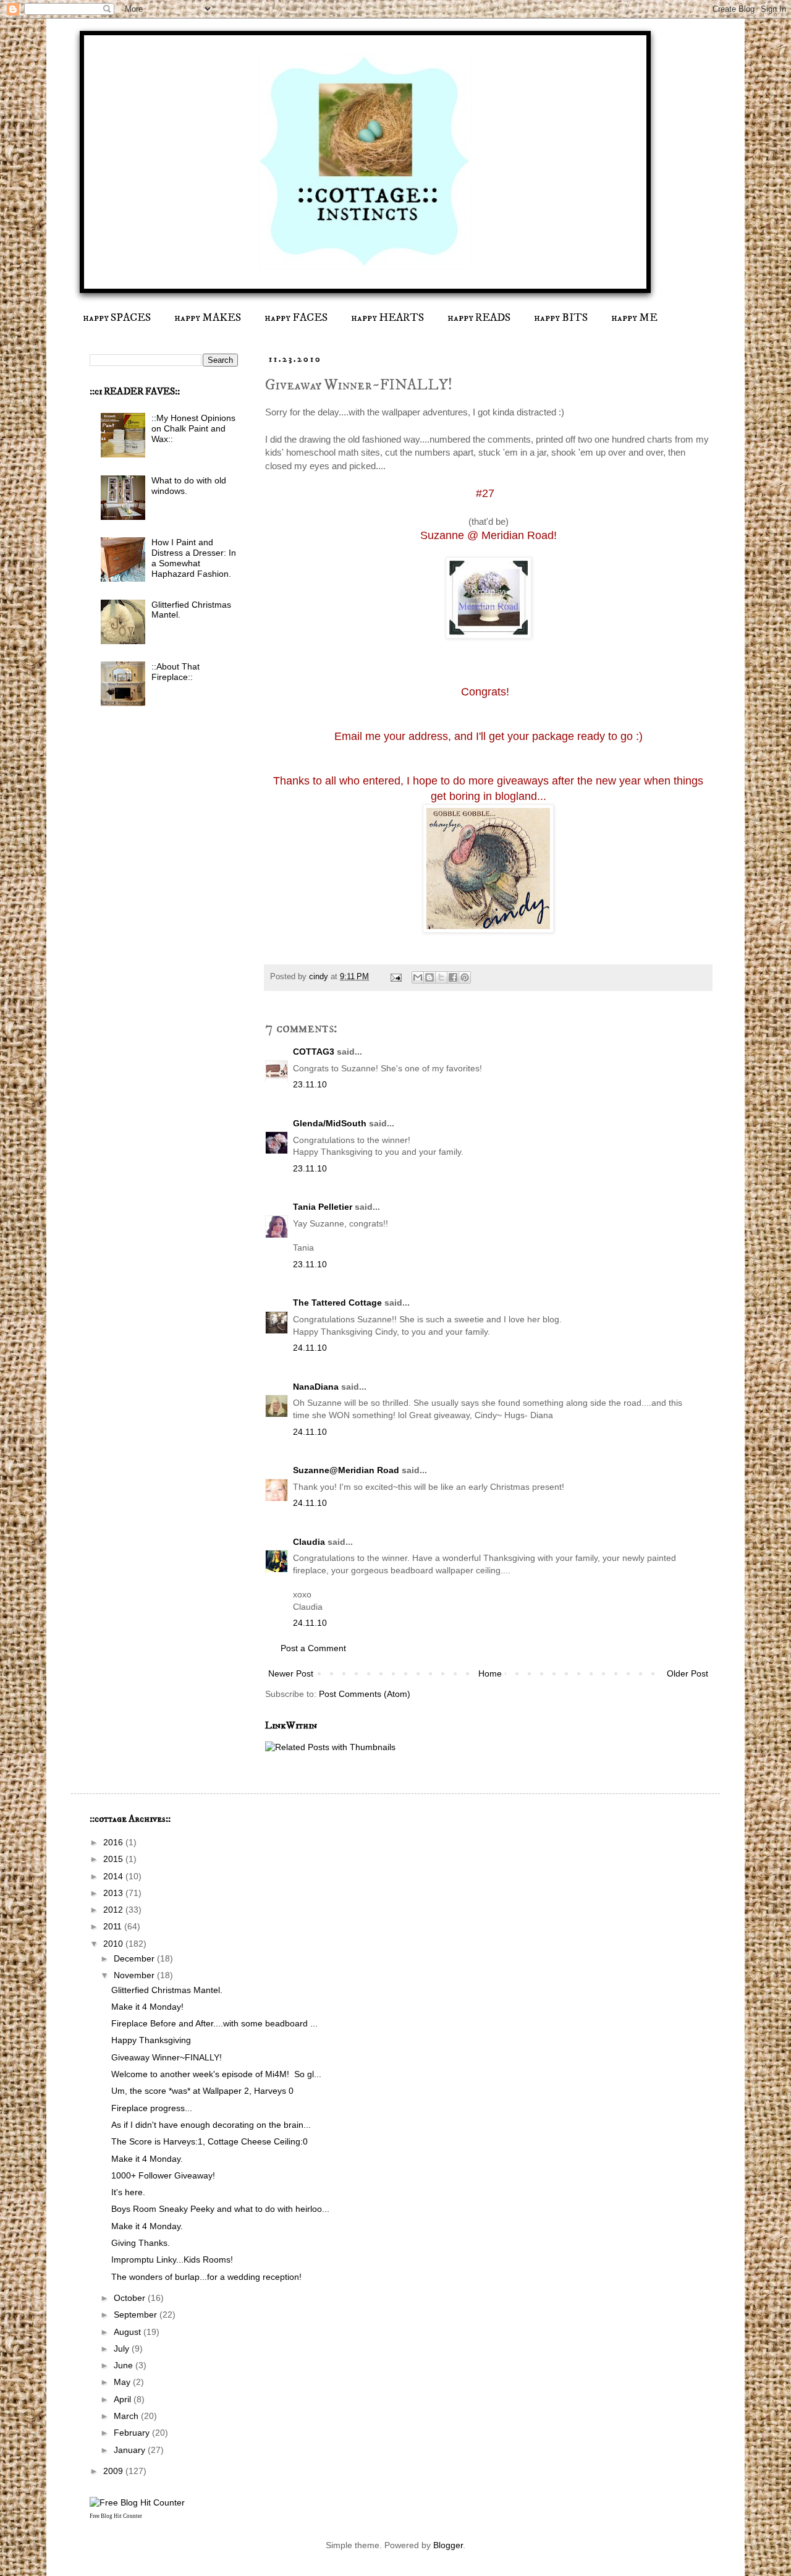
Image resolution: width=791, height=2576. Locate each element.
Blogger (448, 2545)
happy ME (634, 318)
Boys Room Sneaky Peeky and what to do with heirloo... (220, 2209)
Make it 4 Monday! (147, 2007)
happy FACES (296, 318)
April (124, 2399)
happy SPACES (117, 318)
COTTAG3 (314, 1052)
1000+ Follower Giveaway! (163, 2175)
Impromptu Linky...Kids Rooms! (172, 2259)
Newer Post (291, 1673)
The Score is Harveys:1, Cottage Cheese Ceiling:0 (209, 2141)
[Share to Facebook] (453, 977)
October (131, 2298)
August (129, 2332)
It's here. (128, 2192)
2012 (114, 1910)
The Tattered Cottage (337, 1303)
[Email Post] (395, 977)
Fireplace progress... (152, 2108)
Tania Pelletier (323, 1207)
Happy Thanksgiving (151, 2040)
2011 (114, 1926)
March (127, 2416)
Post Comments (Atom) (365, 1694)
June (125, 2365)
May (123, 2382)
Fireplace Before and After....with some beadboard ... (214, 2023)
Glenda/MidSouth (330, 1123)
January (131, 2450)
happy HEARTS (387, 318)
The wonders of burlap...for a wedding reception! (206, 2277)
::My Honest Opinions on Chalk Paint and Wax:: (193, 428)
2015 (114, 1859)
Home (490, 1673)
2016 (114, 1842)
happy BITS (561, 318)
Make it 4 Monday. (147, 2159)
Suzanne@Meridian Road (346, 1470)
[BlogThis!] (429, 977)
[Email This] (418, 977)
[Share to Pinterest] (465, 977)
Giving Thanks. (141, 2243)
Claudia (309, 1542)
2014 (114, 1876)
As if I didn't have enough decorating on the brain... (211, 2125)
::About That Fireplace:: (176, 672)
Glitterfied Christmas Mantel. (167, 1990)
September (137, 2315)
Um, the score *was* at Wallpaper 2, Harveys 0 (202, 2091)
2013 (114, 1893)
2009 (114, 2471)
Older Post (687, 1673)
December (135, 1958)
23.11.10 (310, 1084)
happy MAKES (208, 318)
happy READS (479, 318)
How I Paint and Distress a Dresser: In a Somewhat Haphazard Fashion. (194, 558)
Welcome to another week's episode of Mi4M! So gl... (216, 2074)
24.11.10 (310, 1348)
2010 (114, 1944)
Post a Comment (313, 1648)
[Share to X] (441, 977)
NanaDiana (316, 1387)
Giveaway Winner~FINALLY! (167, 2057)
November (135, 1975)
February (133, 2433)
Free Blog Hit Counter (116, 2516)
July (123, 2349)
